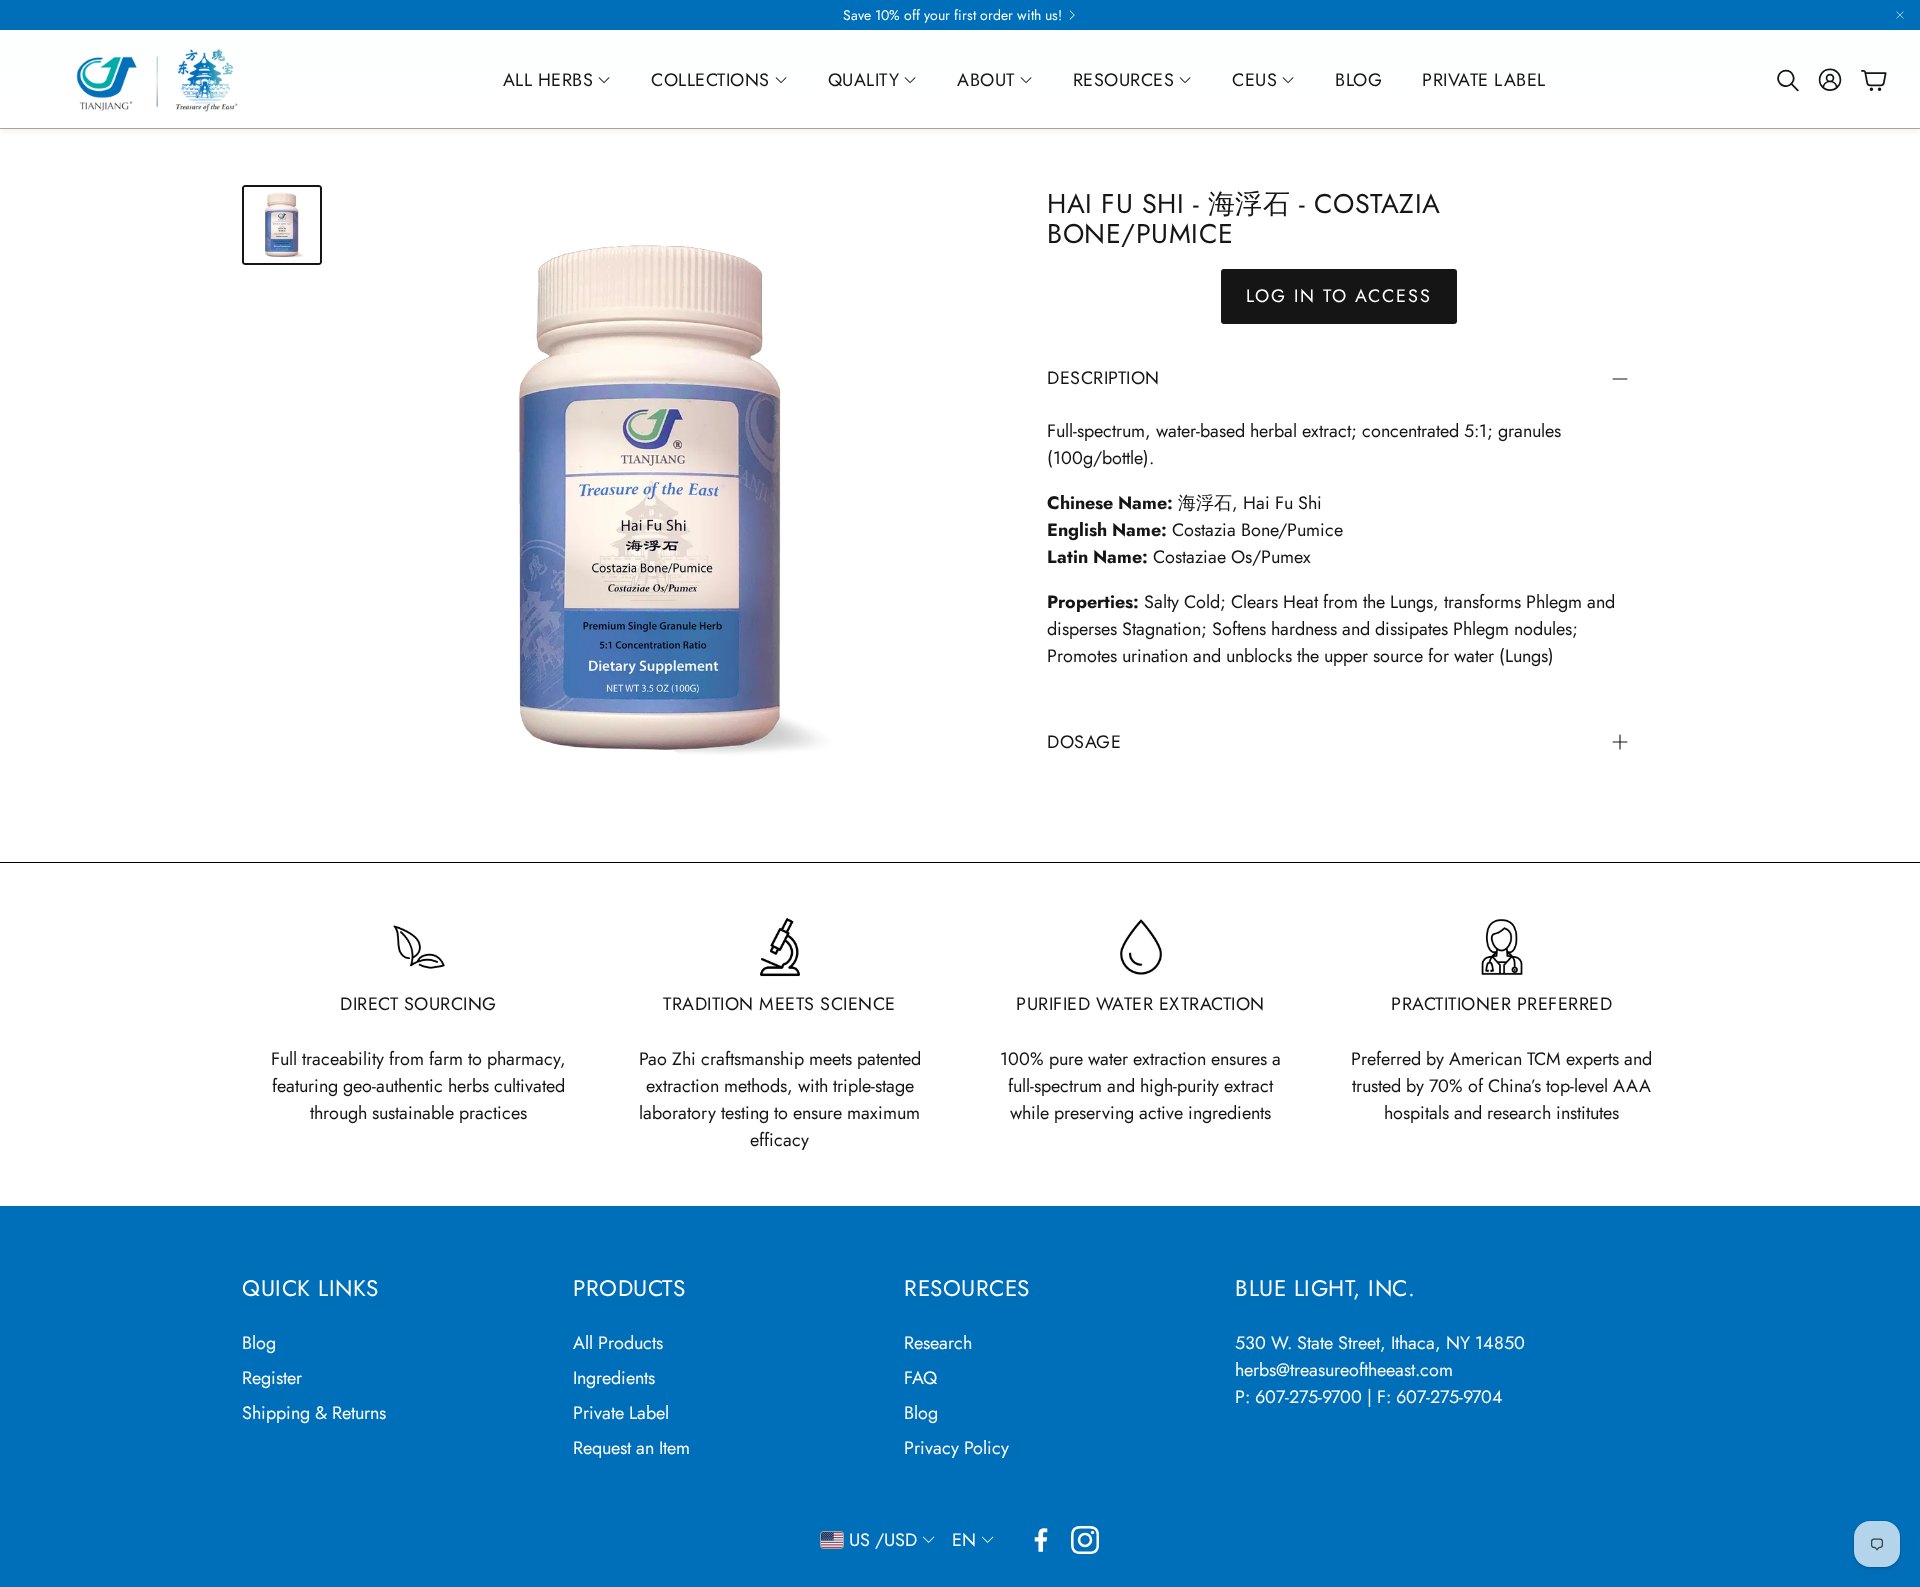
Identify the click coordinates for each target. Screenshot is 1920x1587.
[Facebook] (1041, 1540)
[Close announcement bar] (1900, 15)
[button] (1786, 80)
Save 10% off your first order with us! (952, 15)
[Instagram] (1085, 1540)
